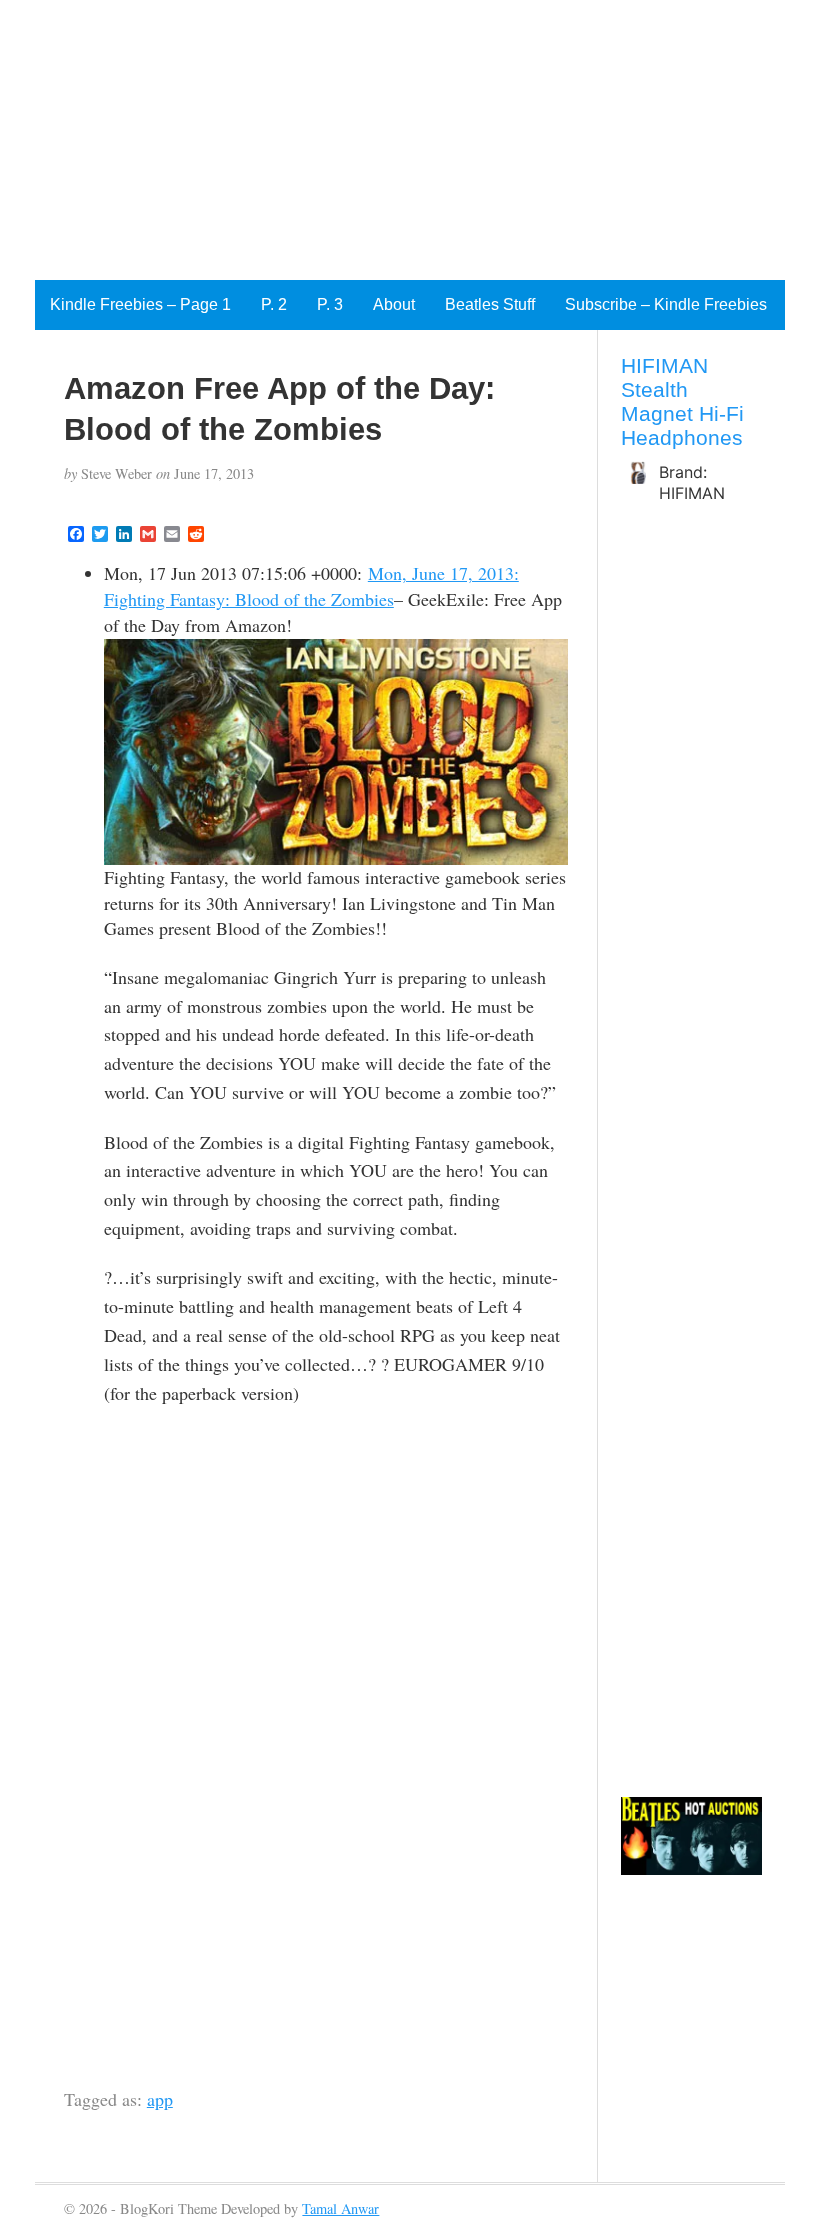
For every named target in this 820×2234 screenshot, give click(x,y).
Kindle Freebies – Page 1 (140, 304)
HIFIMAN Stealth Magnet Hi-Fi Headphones (682, 401)
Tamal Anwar (340, 2208)
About (394, 304)
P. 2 (274, 304)
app (160, 2099)
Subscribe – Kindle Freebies (666, 304)
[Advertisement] (410, 140)
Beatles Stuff (490, 304)
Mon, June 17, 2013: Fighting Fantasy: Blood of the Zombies (311, 586)
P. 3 (330, 304)
